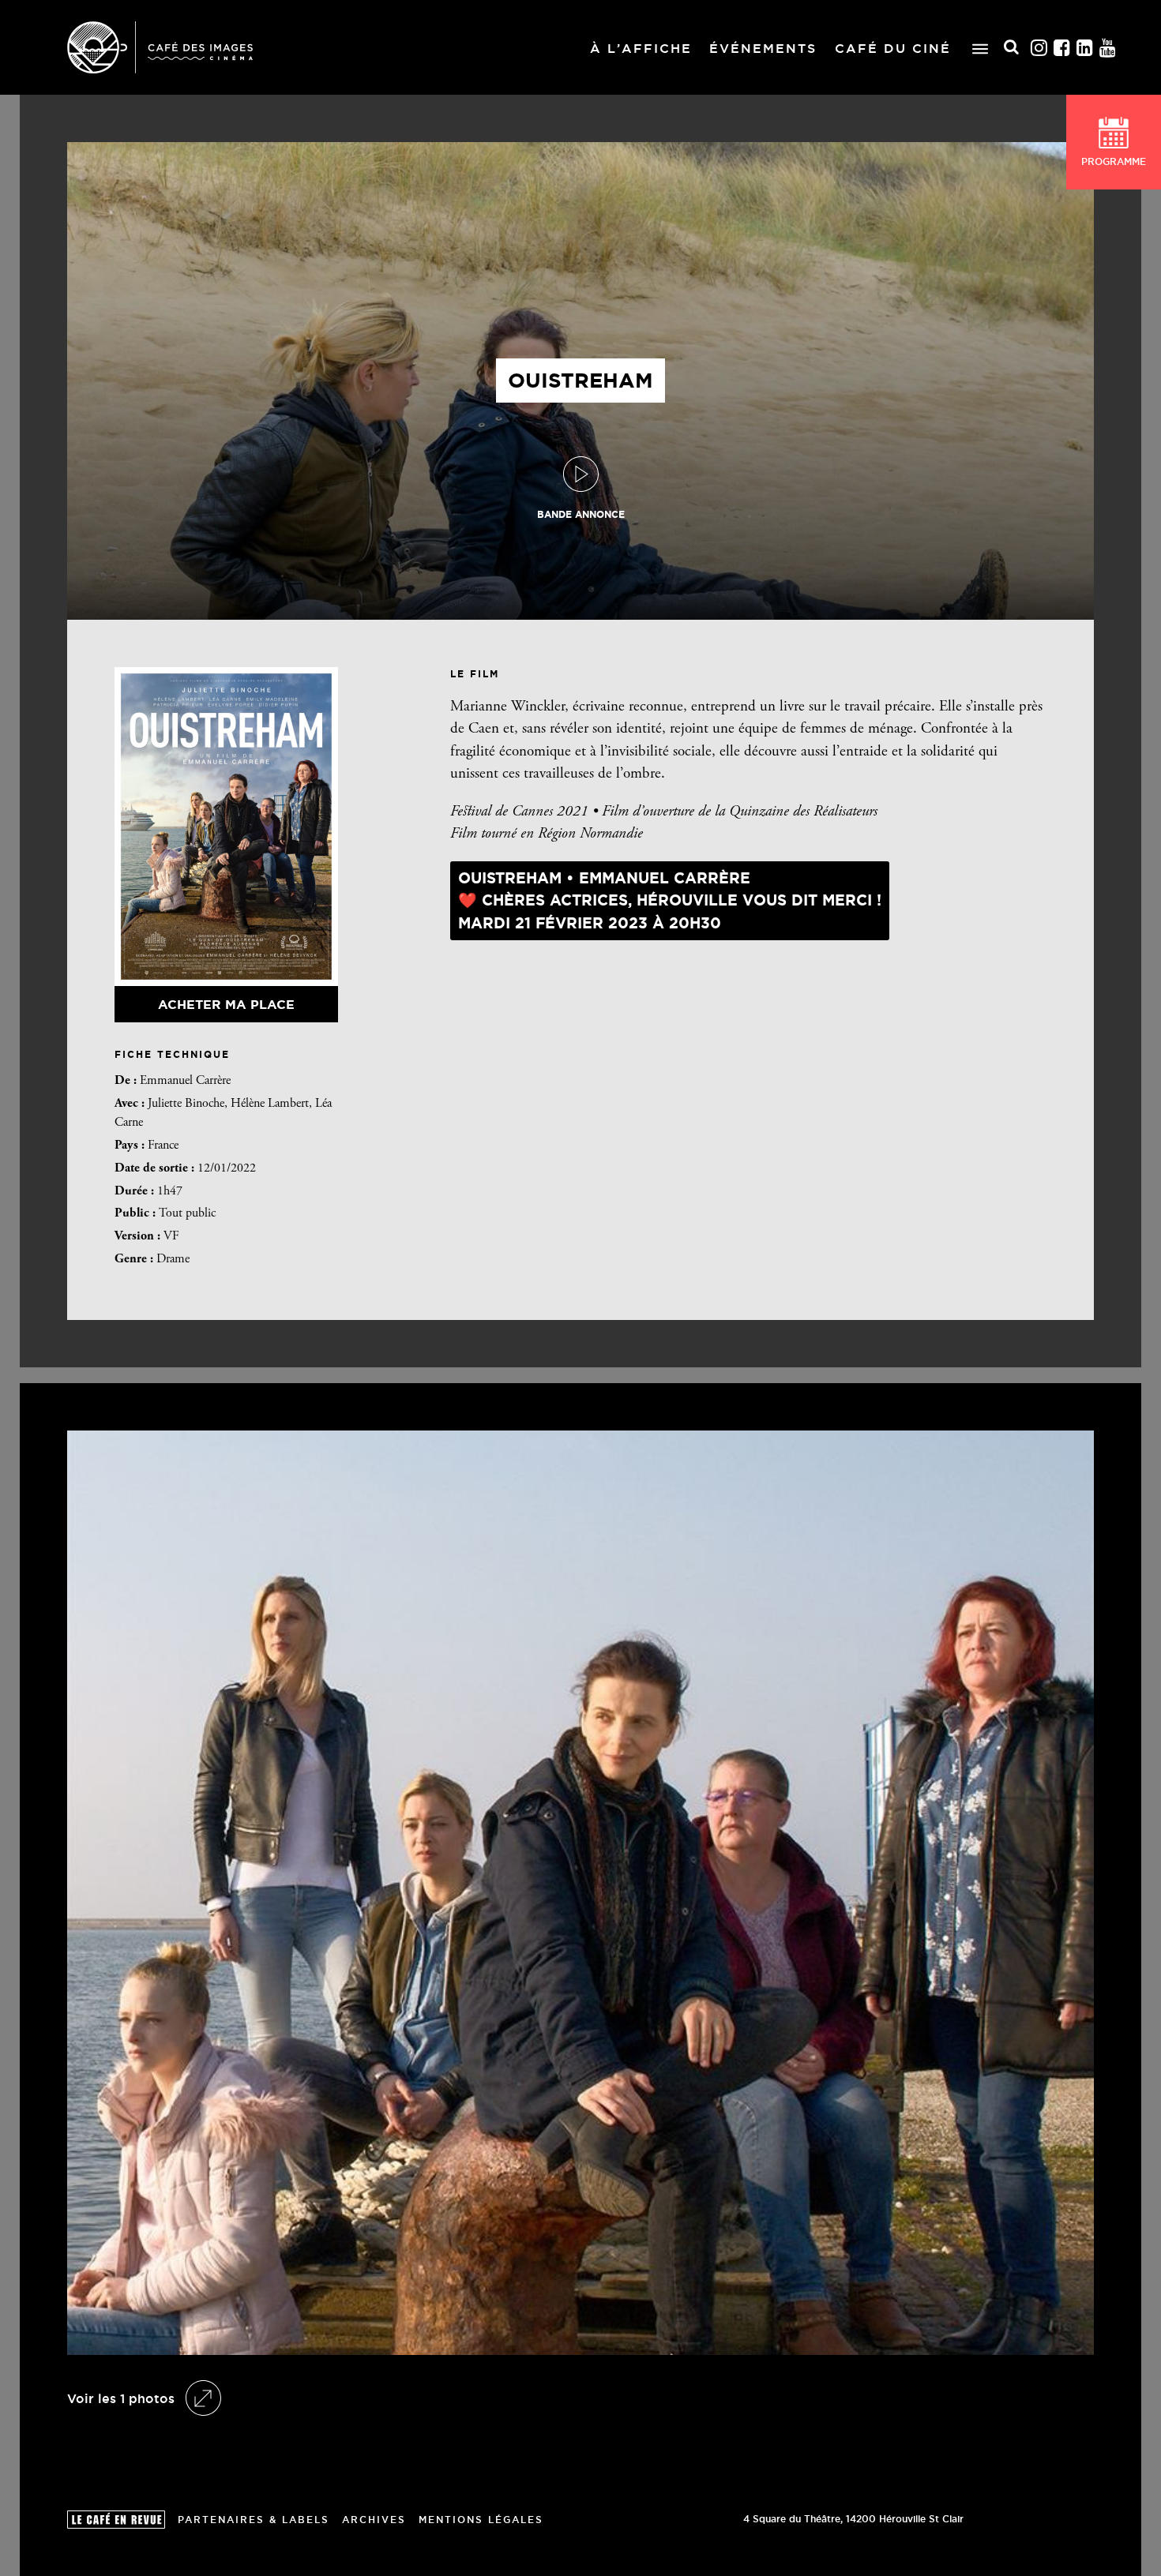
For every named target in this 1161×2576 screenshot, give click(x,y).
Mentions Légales (481, 2520)
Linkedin (1085, 48)
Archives (374, 2520)
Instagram (1039, 48)
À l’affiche (641, 48)
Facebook (1062, 48)
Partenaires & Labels (254, 2520)
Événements (763, 48)
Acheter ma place (226, 1004)
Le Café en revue (116, 2520)
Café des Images (160, 47)
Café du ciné (893, 48)
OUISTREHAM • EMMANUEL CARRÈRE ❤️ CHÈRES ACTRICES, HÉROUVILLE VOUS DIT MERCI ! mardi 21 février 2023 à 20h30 (670, 900)
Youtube (1108, 48)
